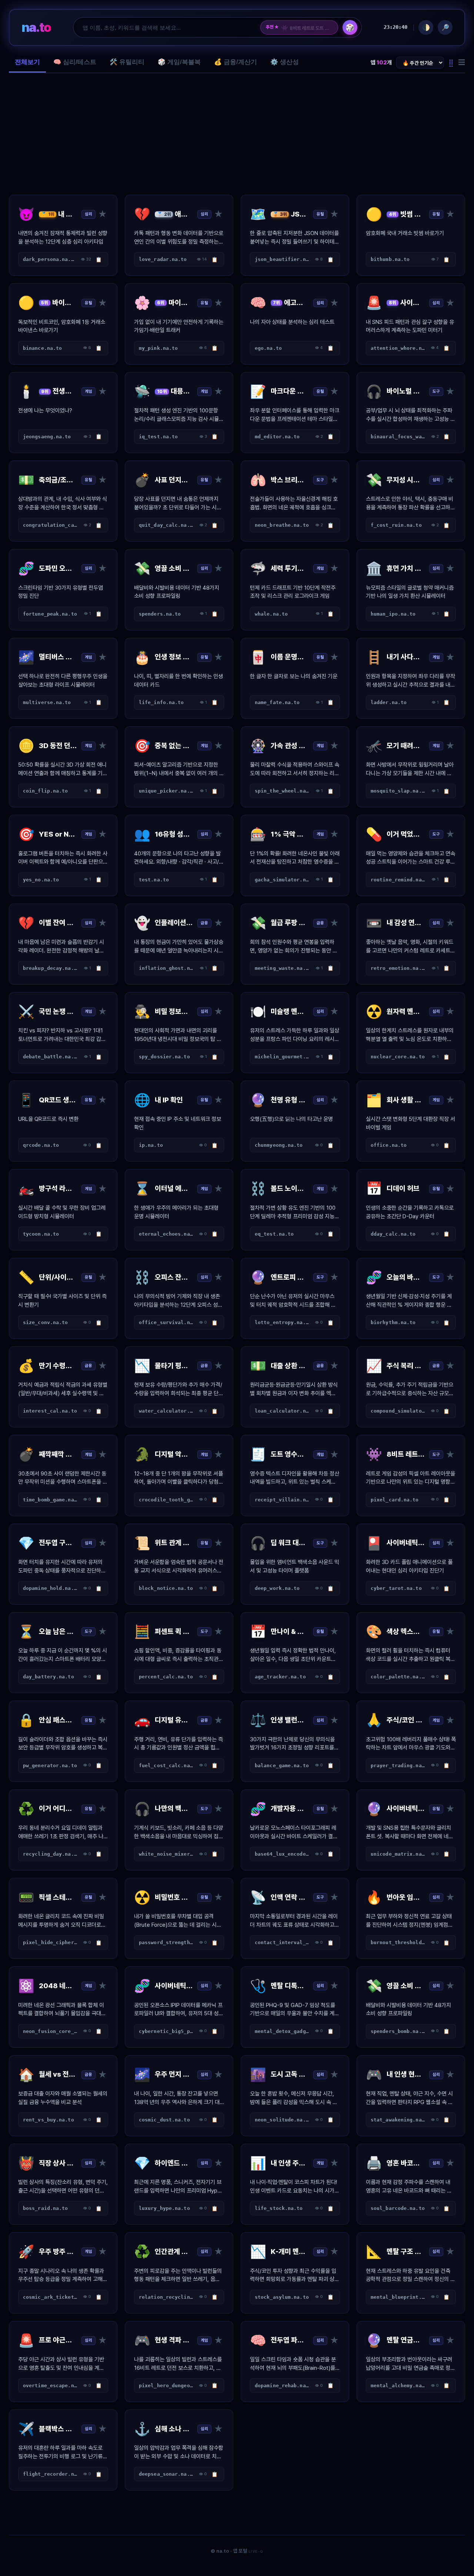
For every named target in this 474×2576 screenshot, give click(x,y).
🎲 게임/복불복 (179, 62)
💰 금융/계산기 (236, 62)
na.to (36, 27)
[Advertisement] (237, 134)
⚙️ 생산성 (285, 62)
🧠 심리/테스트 (75, 62)
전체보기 (27, 62)
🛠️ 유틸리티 (127, 62)
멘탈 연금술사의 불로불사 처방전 (307, 27)
